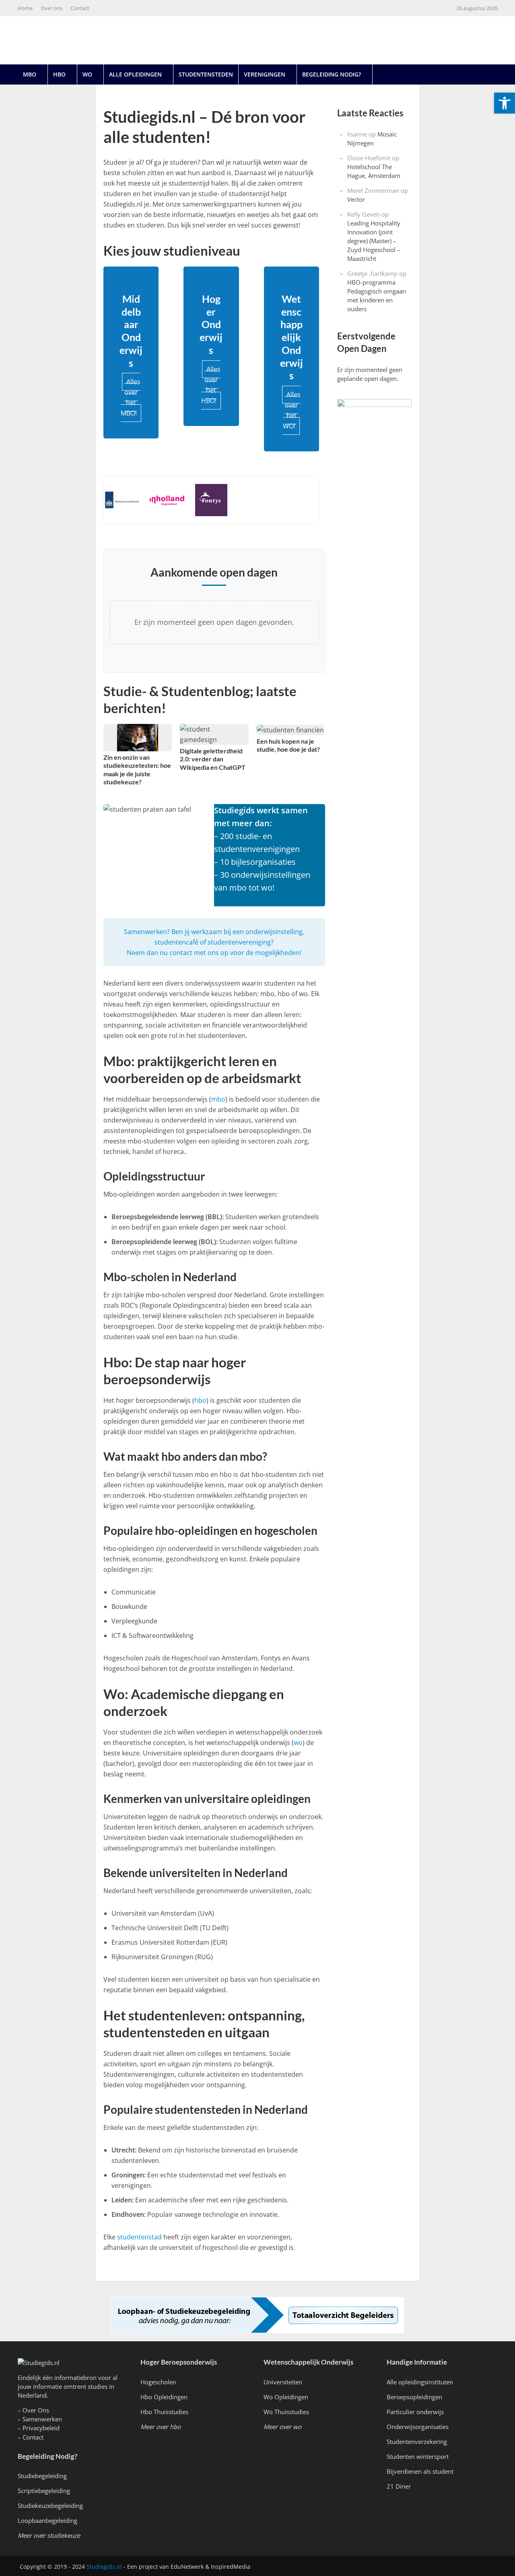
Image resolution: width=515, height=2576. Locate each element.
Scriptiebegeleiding (44, 2491)
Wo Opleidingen (286, 2397)
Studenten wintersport (418, 2456)
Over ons (51, 8)
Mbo (30, 74)
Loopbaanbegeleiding (47, 2520)
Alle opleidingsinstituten (420, 2382)
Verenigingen (265, 74)
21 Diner (399, 2486)
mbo (218, 1099)
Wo (87, 74)
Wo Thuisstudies (286, 2412)
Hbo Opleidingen (164, 2397)
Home (25, 8)
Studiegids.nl (104, 2567)
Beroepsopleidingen (414, 2397)
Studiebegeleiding (42, 2476)
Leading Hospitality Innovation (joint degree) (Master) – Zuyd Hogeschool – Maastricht (374, 241)
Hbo (59, 74)
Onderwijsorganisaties (418, 2427)
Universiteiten (283, 2382)
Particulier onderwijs (415, 2412)
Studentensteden (206, 74)
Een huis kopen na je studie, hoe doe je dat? (288, 745)
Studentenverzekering (417, 2442)
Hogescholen (158, 2382)
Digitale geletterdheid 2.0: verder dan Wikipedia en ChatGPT (213, 759)
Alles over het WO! (292, 410)
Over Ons (36, 2410)
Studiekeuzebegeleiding (50, 2506)
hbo (200, 1400)
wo (298, 1743)
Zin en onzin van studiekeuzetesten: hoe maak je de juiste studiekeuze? (137, 769)
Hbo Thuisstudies (164, 2412)
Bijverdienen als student (420, 2471)
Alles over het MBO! (131, 397)
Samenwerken (42, 2419)
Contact (80, 8)
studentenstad (139, 2237)
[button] (505, 103)
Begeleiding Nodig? (332, 74)
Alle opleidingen (135, 74)
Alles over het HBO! (211, 385)
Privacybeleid (41, 2428)
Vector (356, 199)
